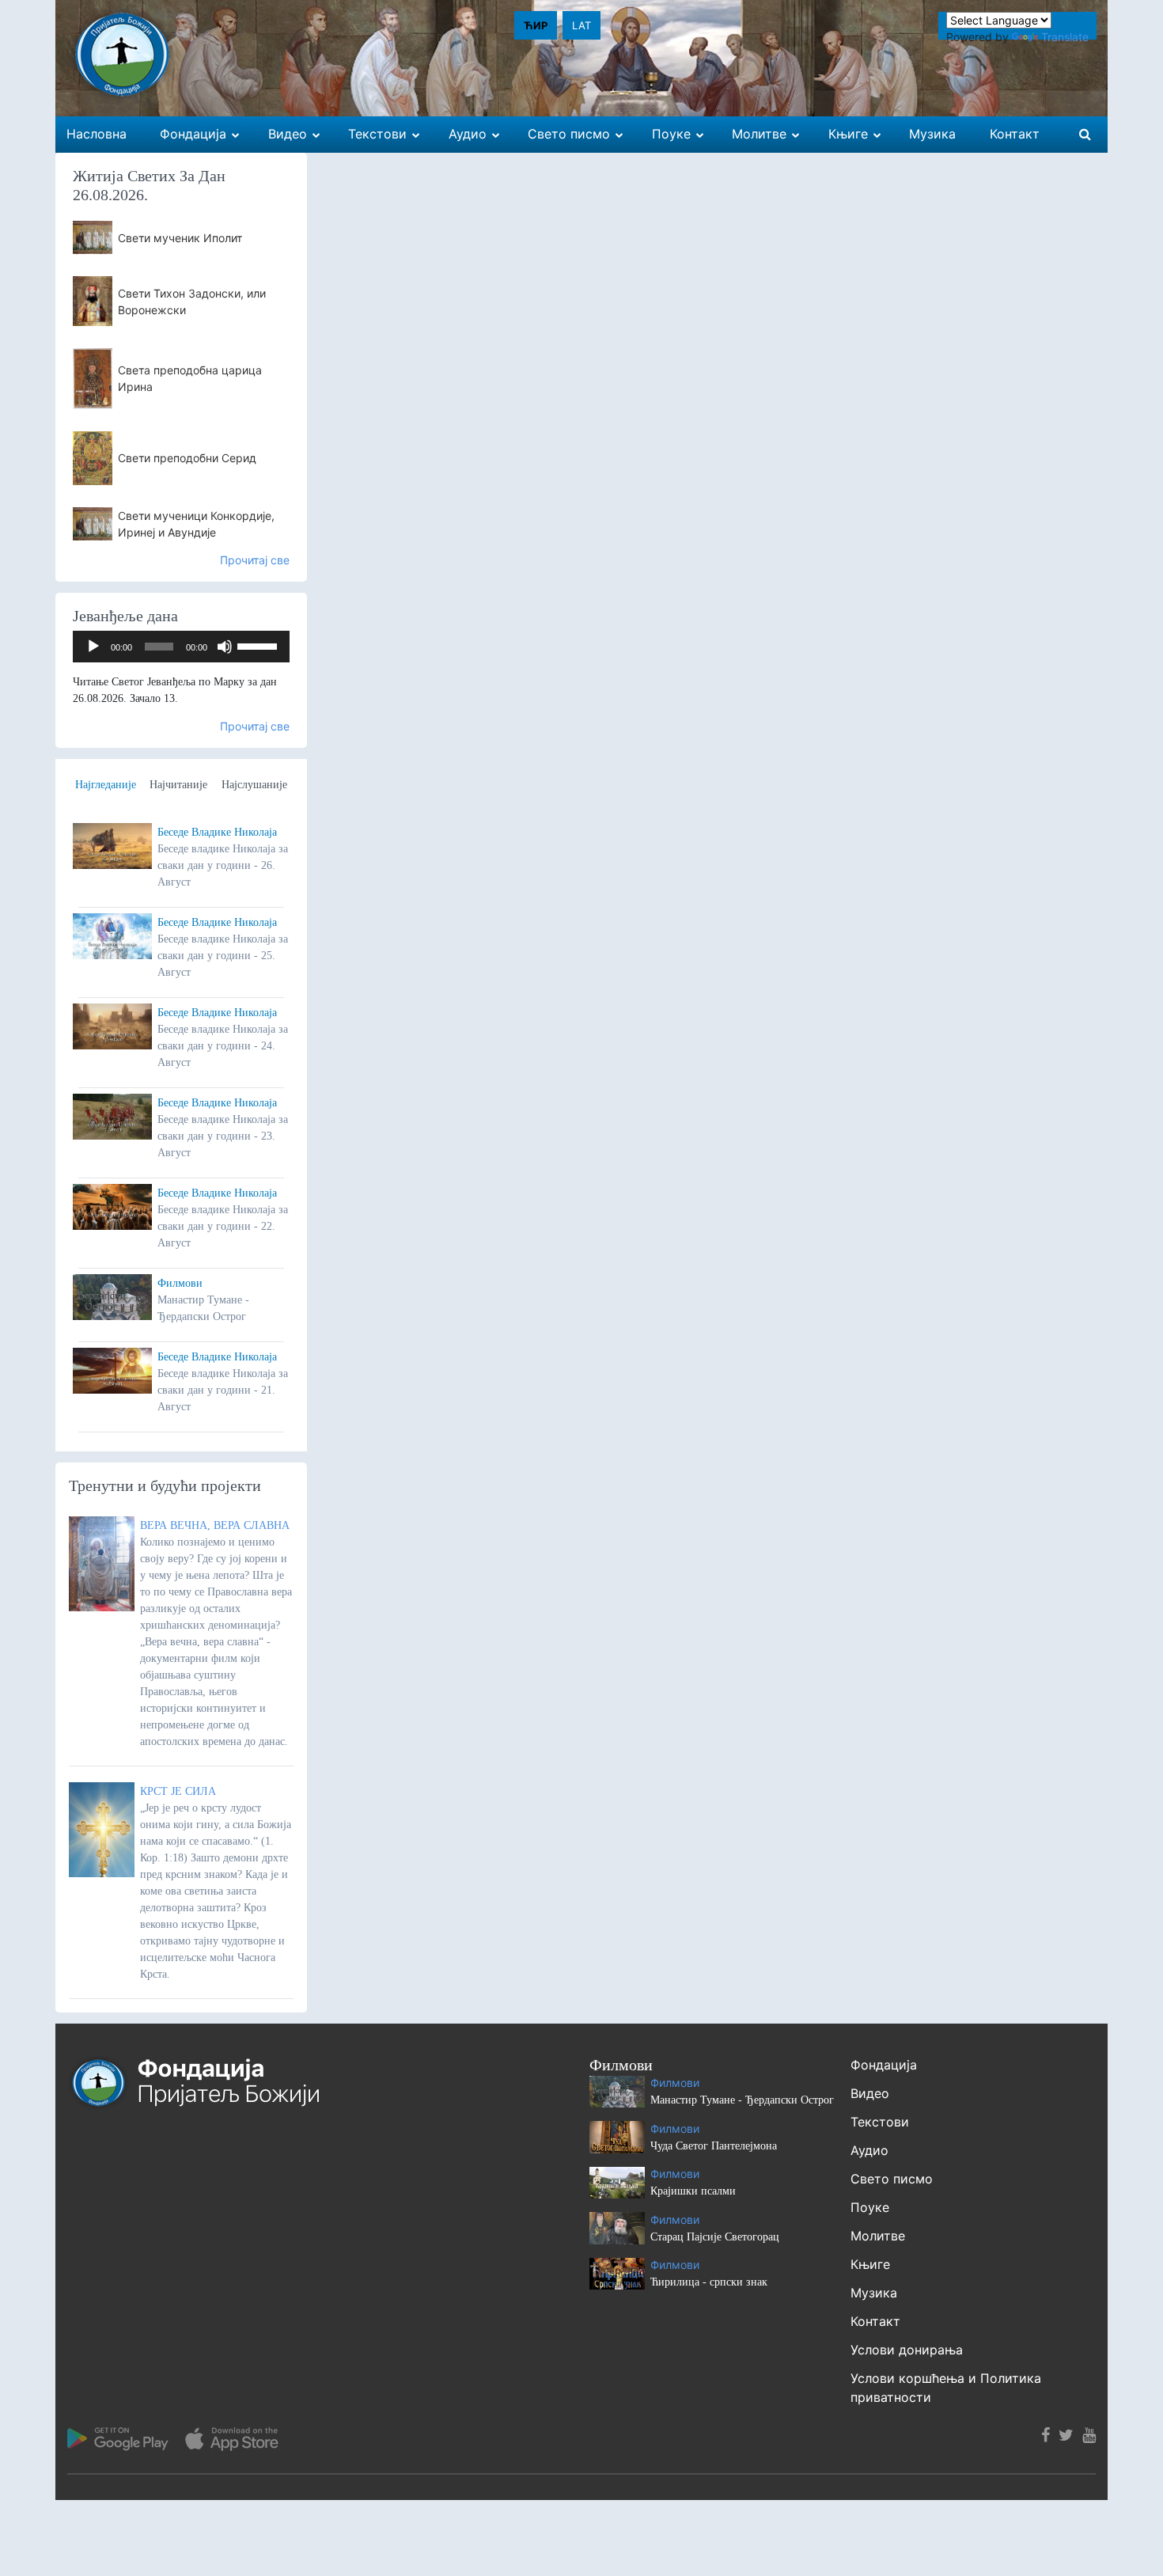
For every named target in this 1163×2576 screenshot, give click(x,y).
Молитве (878, 2236)
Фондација (884, 2065)
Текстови (880, 2122)
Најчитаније (178, 785)
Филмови (180, 1283)
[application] (181, 647)
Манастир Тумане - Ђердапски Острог (742, 2100)
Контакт (875, 2321)
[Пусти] (93, 647)
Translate (1065, 37)
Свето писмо (892, 2179)
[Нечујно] (225, 647)
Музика (874, 2293)
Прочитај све (255, 560)
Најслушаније (254, 785)
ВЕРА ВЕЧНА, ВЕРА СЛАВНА (215, 1525)
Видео (870, 2093)
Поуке (870, 2207)
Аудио (869, 2150)
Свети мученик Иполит (180, 238)
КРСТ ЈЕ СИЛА (178, 1791)
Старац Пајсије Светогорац (715, 2237)
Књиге (870, 2264)
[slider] (259, 645)
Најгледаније (106, 785)
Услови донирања (907, 2350)
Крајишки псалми (693, 2191)
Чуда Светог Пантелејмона (714, 2146)
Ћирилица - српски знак (709, 2282)
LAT (581, 25)
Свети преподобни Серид (187, 458)
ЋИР (536, 25)
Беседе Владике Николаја (217, 832)
